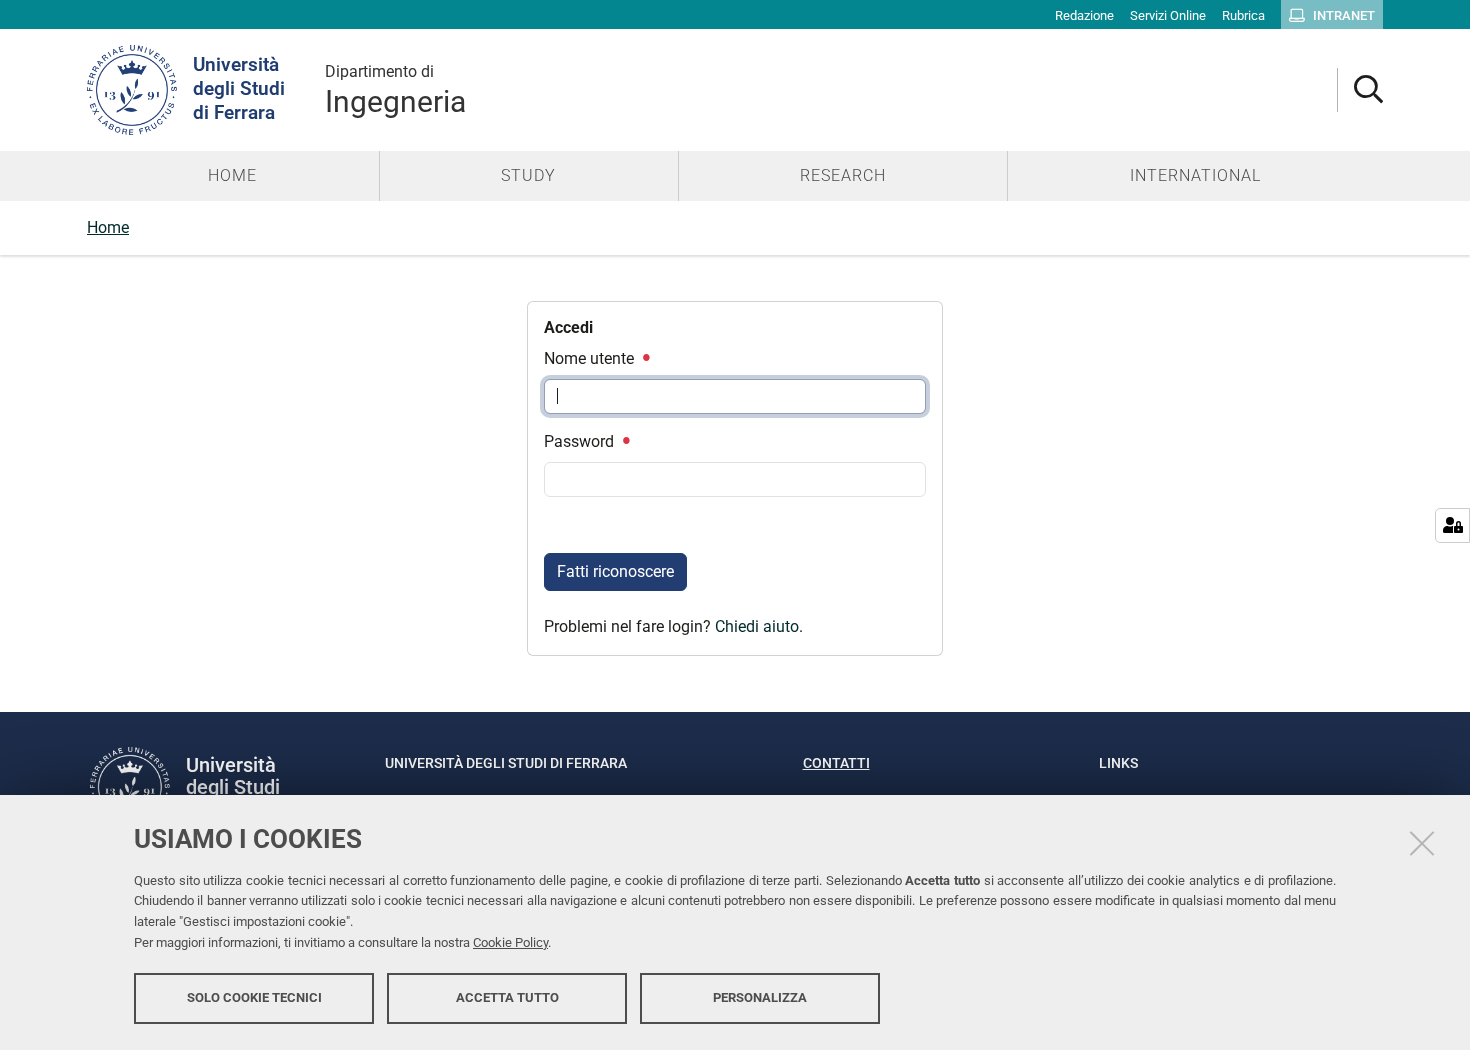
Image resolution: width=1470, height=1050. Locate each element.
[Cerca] (1360, 90)
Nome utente (591, 358)
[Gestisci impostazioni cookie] (1452, 525)
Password (581, 441)
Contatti (836, 763)
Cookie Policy (510, 942)
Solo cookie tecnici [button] (254, 997)
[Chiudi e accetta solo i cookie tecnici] (1422, 843)
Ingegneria (395, 90)
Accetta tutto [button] (507, 997)
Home (108, 227)
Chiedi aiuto (757, 626)
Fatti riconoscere (615, 571)
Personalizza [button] (760, 997)
